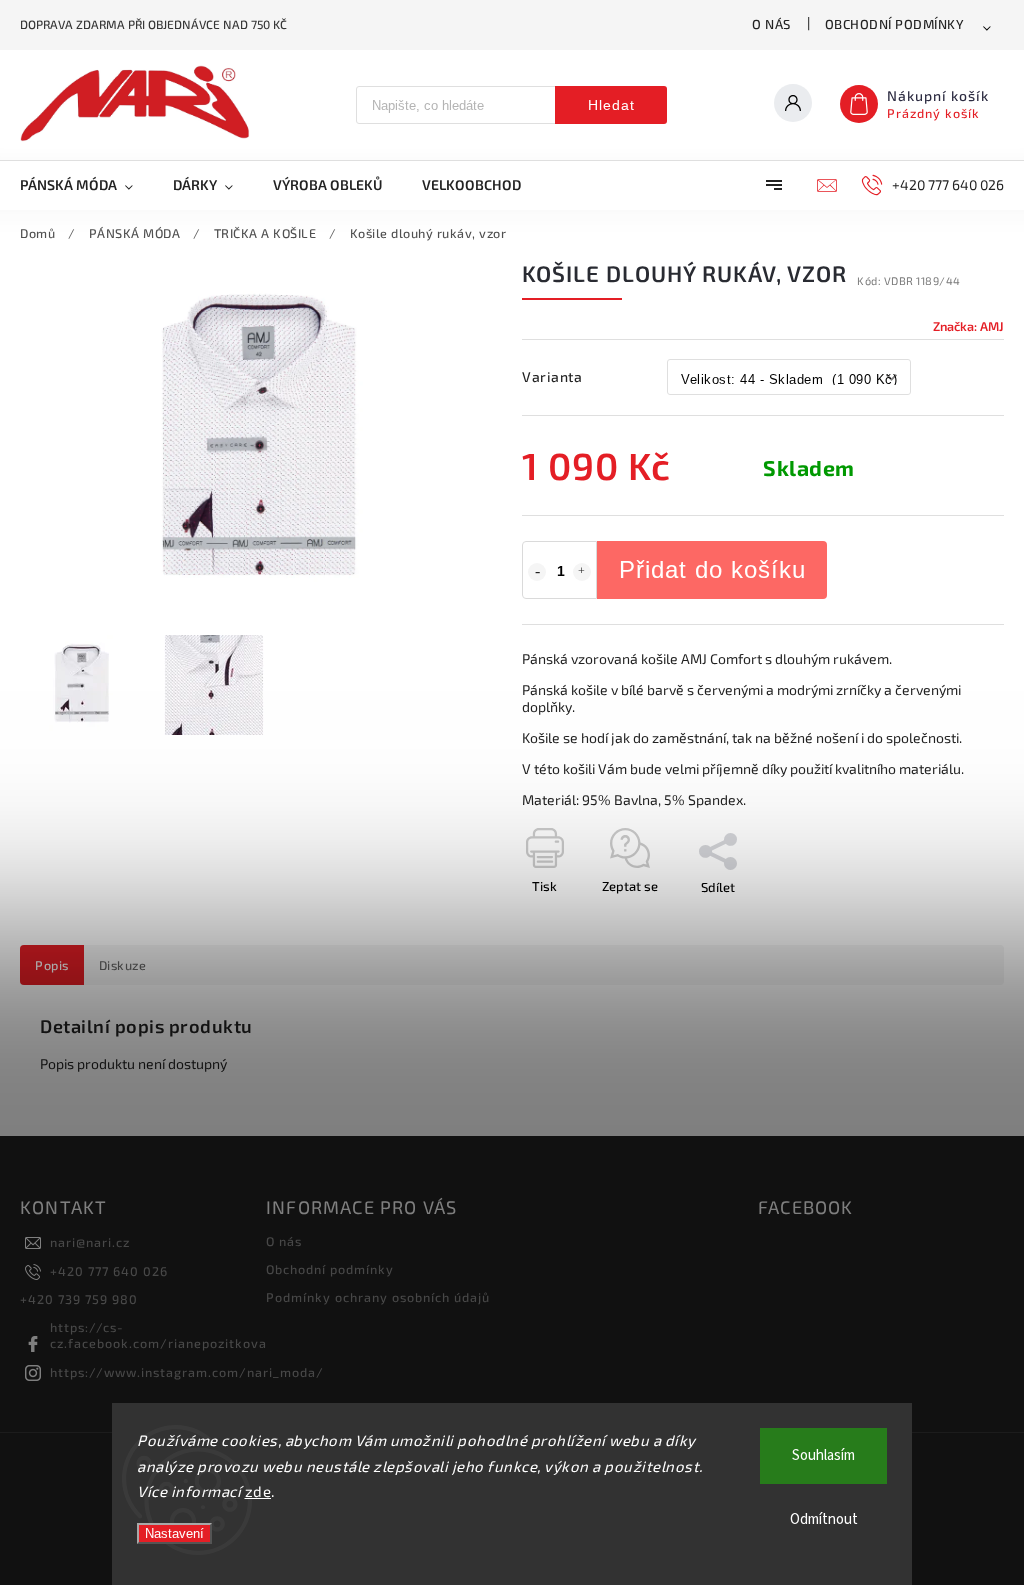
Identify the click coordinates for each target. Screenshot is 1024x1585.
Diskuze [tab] (123, 965)
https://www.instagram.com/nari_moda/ (187, 1372)
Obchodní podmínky (895, 24)
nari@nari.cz (90, 1242)
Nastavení (174, 1533)
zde (258, 1491)
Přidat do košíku (712, 569)
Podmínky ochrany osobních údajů (378, 1297)
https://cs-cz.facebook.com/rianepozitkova (158, 1335)
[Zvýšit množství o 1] (582, 572)
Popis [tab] (52, 965)
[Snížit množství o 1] (537, 572)
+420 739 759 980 (79, 1299)
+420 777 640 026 (109, 1271)
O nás (771, 24)
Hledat (611, 105)
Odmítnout (824, 1519)
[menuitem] (86, 185)
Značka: (968, 326)
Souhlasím (823, 1455)
